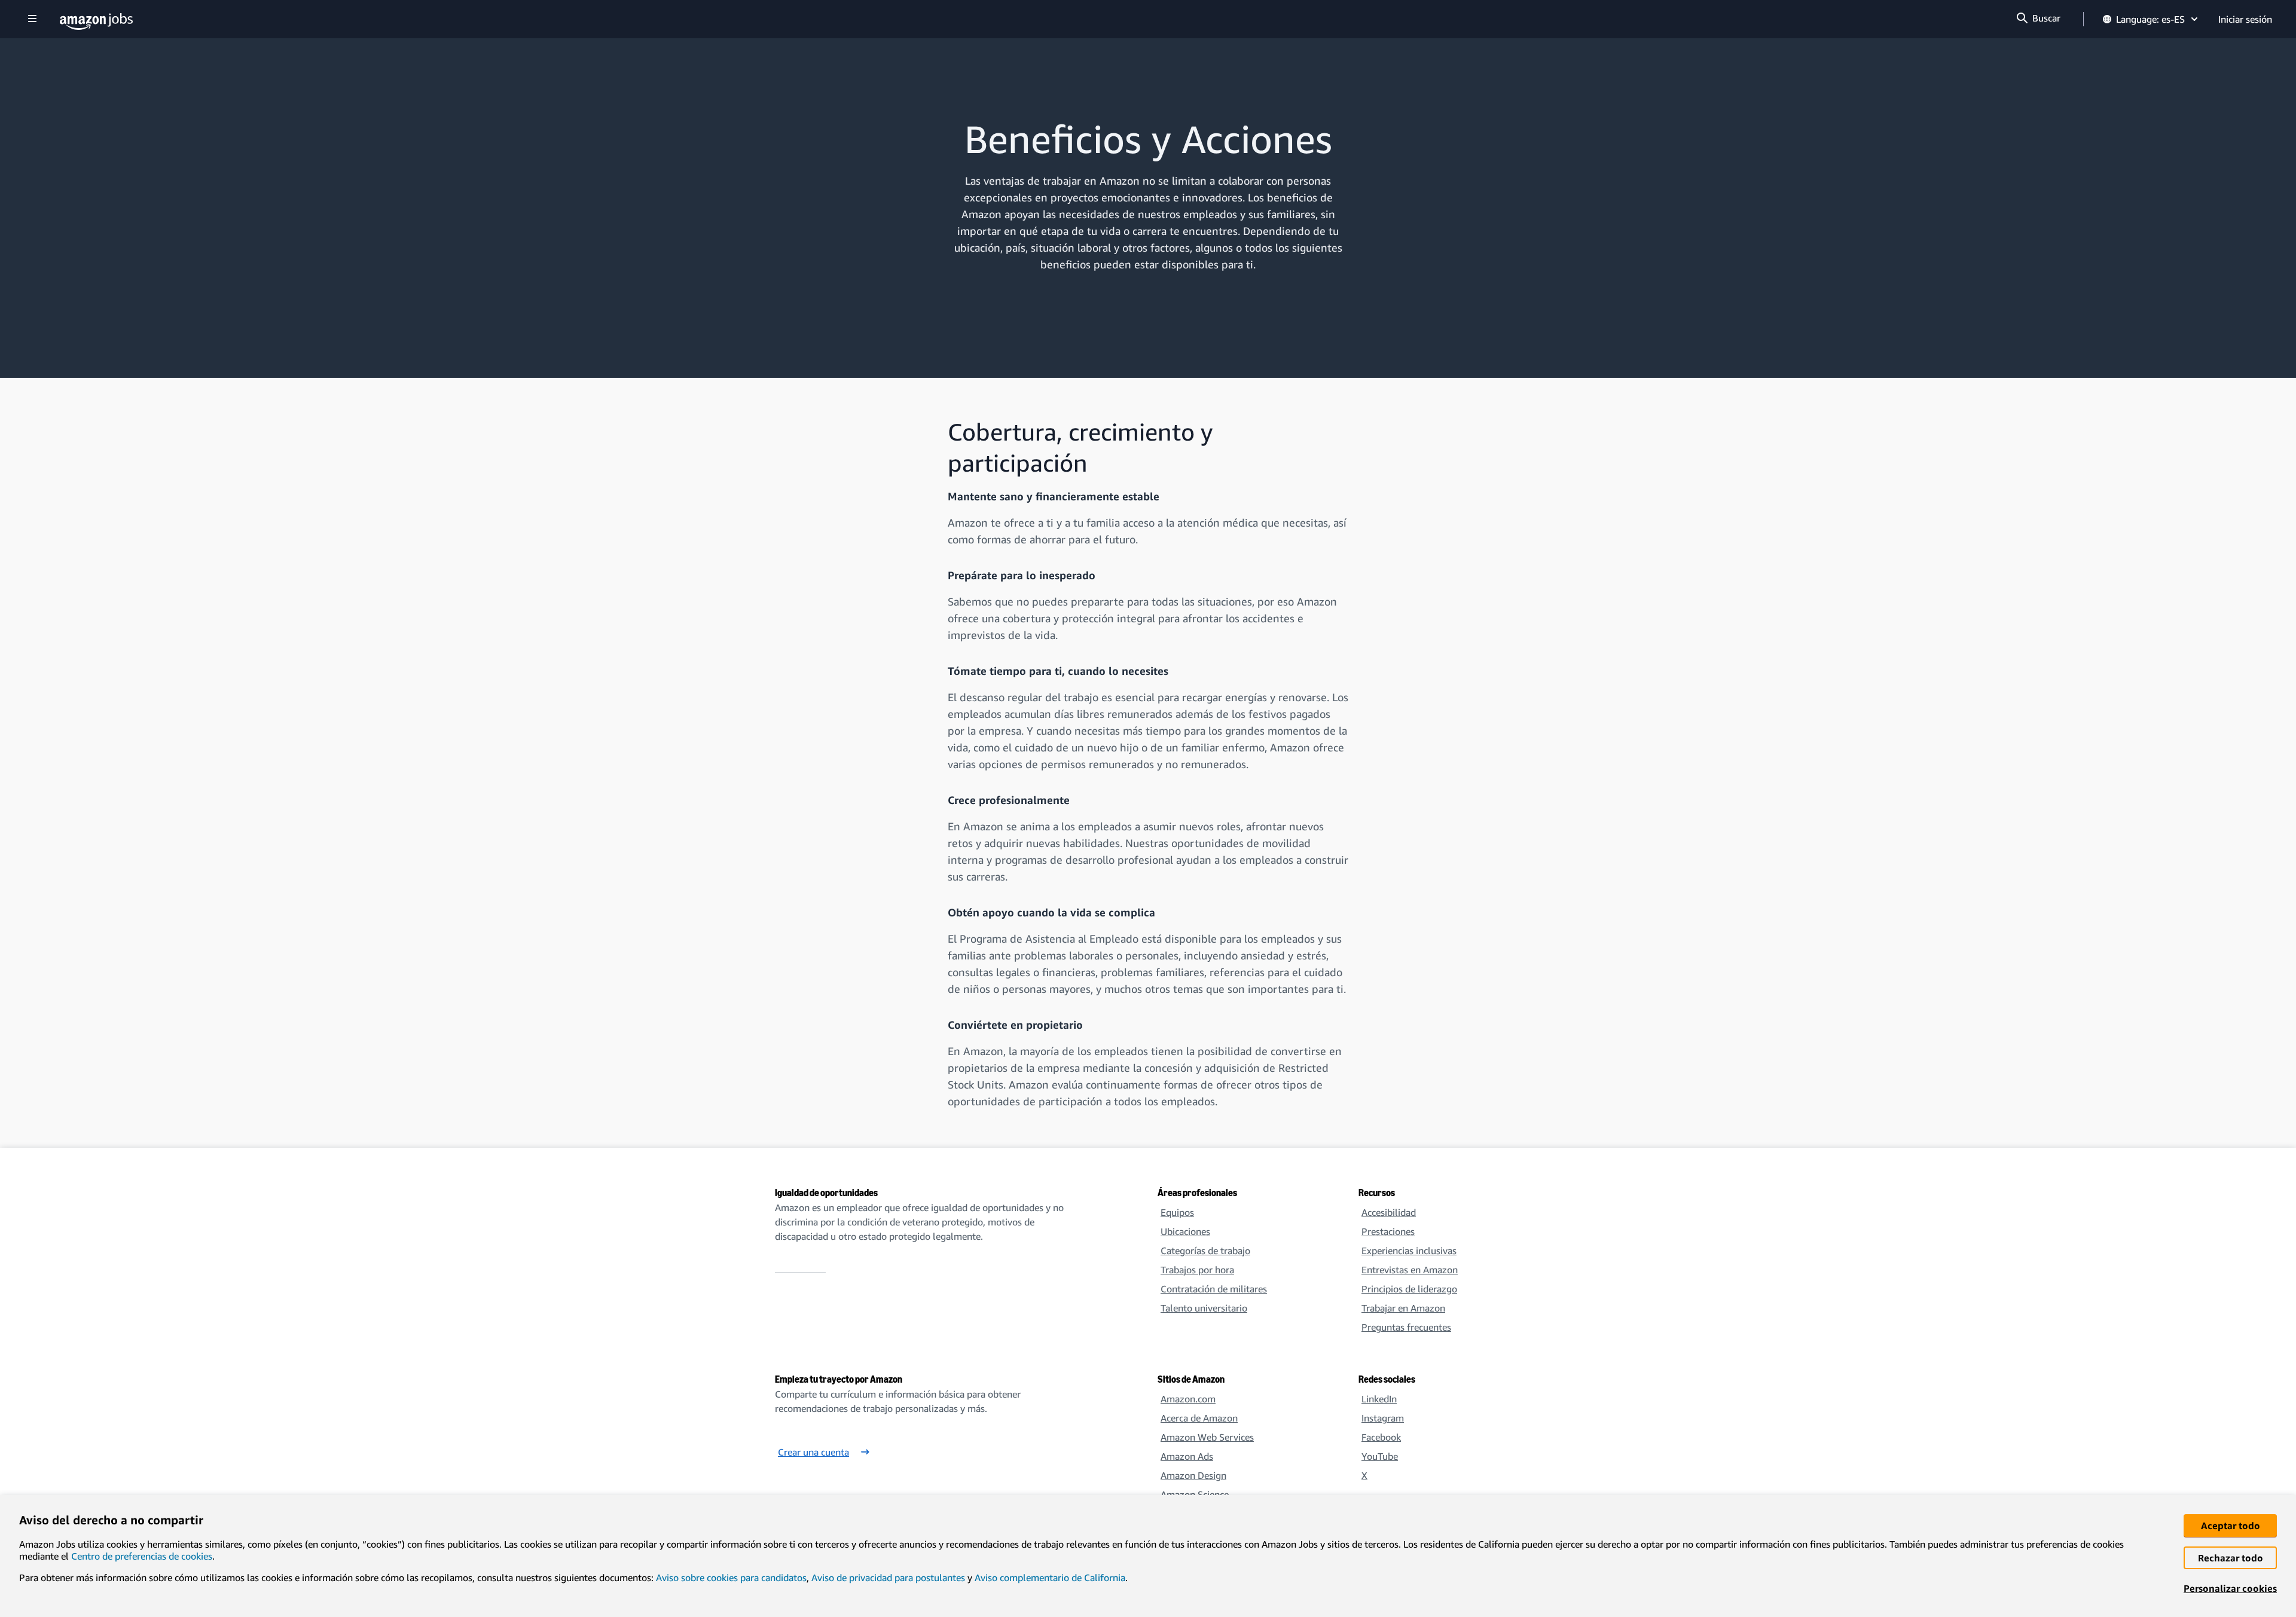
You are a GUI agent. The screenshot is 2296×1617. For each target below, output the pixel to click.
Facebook (1381, 1437)
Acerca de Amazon (1199, 1418)
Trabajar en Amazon (1403, 1308)
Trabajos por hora (1197, 1270)
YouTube (1380, 1456)
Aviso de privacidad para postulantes (888, 1578)
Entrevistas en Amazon (1410, 1270)
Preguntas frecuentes (1406, 1327)
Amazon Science (1195, 1494)
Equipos (1177, 1212)
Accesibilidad (1389, 1212)
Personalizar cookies (2230, 1588)
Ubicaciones (1185, 1231)
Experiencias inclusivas (1409, 1251)
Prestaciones (1388, 1231)
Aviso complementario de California (1050, 1578)
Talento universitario (1204, 1308)
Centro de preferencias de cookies (142, 1556)
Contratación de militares (1214, 1289)
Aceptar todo (2231, 1526)
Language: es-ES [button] (2150, 19)
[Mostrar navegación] (32, 19)
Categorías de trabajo (1205, 1251)
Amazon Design (1193, 1475)
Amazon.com (1188, 1399)
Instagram (1383, 1418)
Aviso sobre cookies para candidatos (731, 1578)
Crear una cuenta (813, 1452)
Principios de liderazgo (1409, 1289)
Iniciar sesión (2245, 19)
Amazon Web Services (1207, 1437)
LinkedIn (1379, 1399)
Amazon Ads (1187, 1456)
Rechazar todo (2231, 1558)
